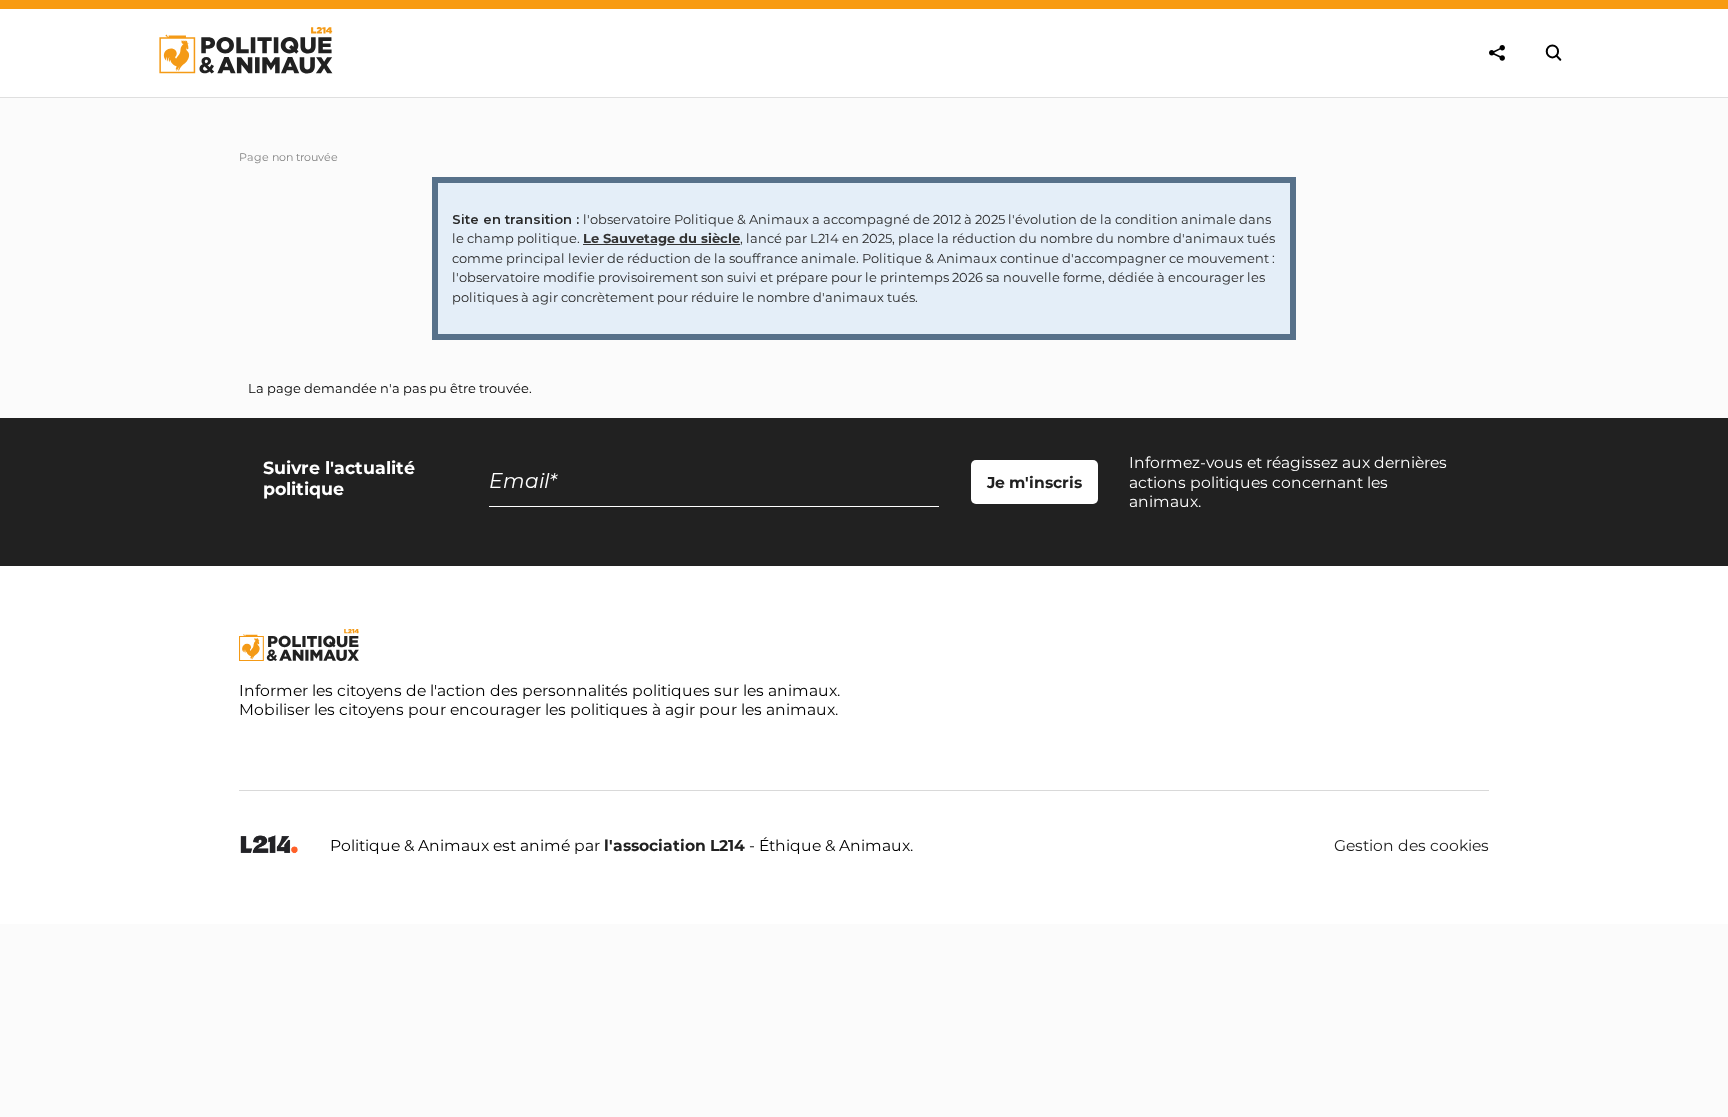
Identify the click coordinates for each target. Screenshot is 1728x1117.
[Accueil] (244, 92)
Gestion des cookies (1411, 846)
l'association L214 (674, 845)
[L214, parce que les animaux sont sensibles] (269, 845)
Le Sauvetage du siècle (661, 238)
